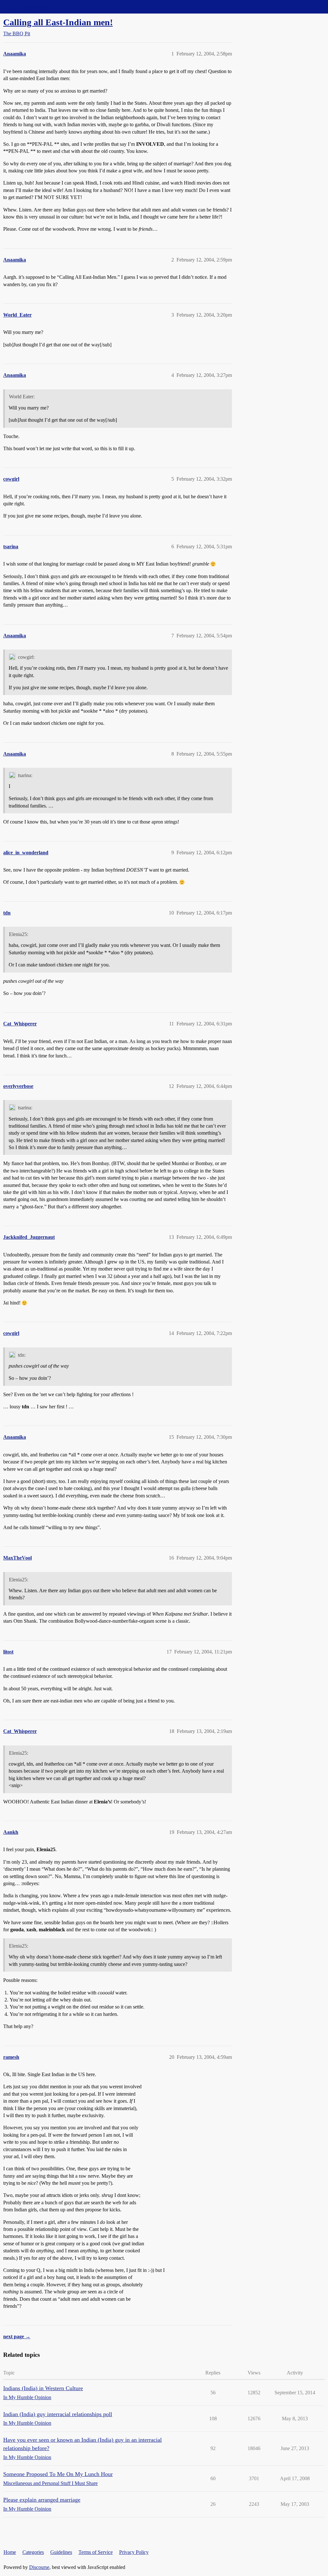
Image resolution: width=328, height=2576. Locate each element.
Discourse (39, 2567)
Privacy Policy (134, 2552)
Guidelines (61, 2552)
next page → (17, 2336)
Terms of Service (96, 2552)
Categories (33, 2552)
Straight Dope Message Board (34, 7)
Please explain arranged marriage (42, 2500)
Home (10, 2552)
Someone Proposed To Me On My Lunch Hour (58, 2474)
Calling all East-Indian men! (58, 22)
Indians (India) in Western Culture (43, 2388)
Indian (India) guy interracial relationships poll (58, 2414)
